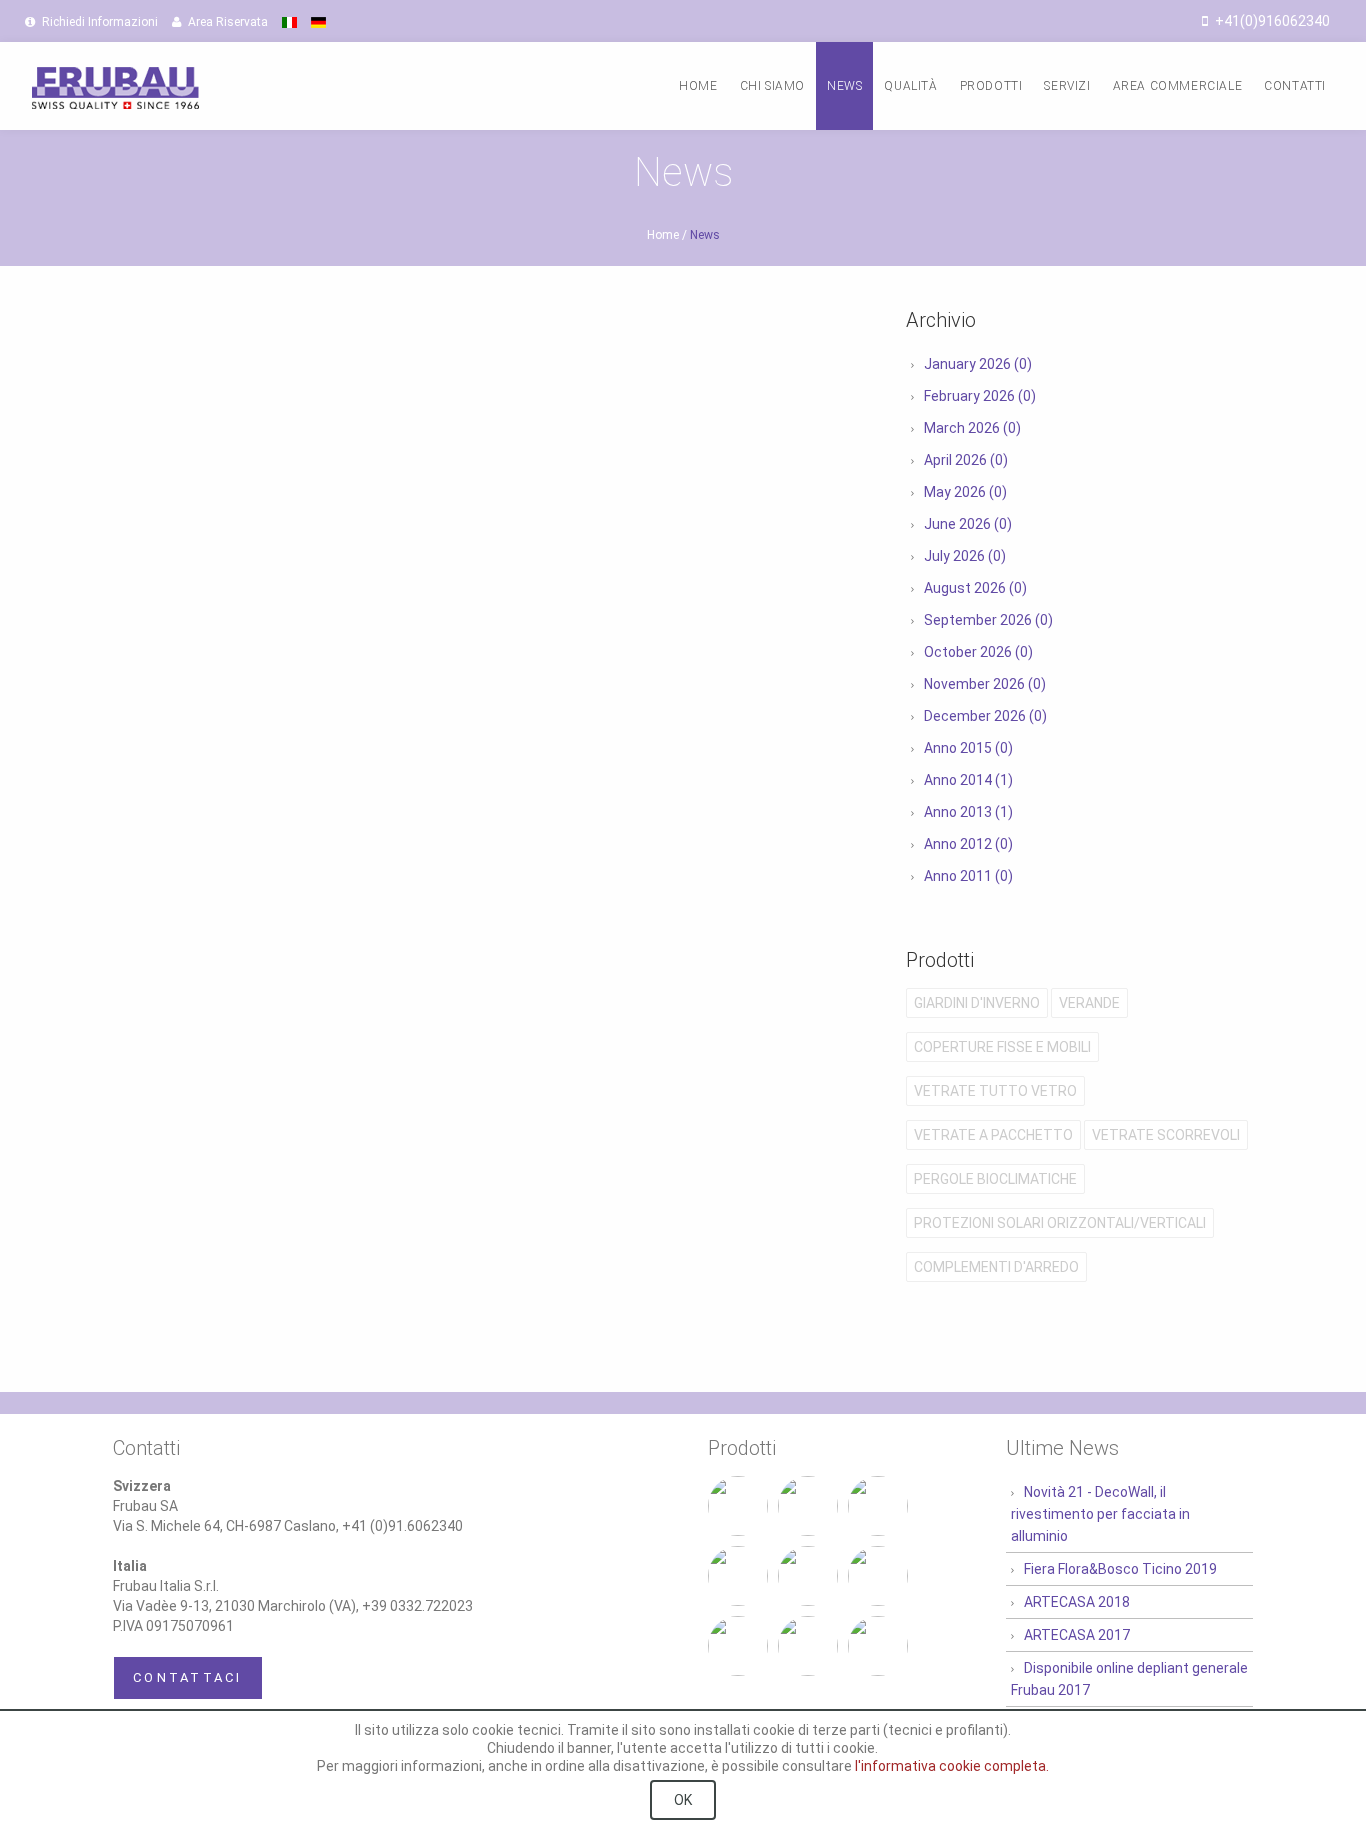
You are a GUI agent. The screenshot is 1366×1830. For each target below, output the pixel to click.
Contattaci (188, 1677)
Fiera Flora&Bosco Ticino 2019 (1120, 1569)
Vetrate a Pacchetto (993, 1135)
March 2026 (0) (972, 428)
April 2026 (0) (966, 460)
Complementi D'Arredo (996, 1267)
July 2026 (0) (965, 556)
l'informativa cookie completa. (952, 1766)
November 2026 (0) (985, 684)
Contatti (1295, 86)
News (844, 86)
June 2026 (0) (968, 524)
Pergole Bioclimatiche (995, 1179)
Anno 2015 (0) (968, 748)
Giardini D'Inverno (977, 1003)
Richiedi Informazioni (98, 22)
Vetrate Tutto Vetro (995, 1091)
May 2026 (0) (965, 492)
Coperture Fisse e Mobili (1002, 1047)
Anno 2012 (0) (968, 844)
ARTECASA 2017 (1077, 1635)
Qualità (910, 86)
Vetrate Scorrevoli (1166, 1135)
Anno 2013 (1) (968, 812)
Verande (1089, 1003)
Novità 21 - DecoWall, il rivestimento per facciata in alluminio (1100, 1514)
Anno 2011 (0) (968, 876)
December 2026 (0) (985, 716)
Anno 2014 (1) (968, 780)
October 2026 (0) (978, 652)
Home (698, 86)
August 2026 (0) (975, 588)
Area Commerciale (1178, 86)
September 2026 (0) (988, 620)
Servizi (1067, 86)
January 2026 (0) (978, 364)
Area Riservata (226, 22)
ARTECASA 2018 (1077, 1602)
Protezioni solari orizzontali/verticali (1060, 1223)
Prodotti (991, 86)
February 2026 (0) (980, 396)
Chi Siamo (772, 86)
